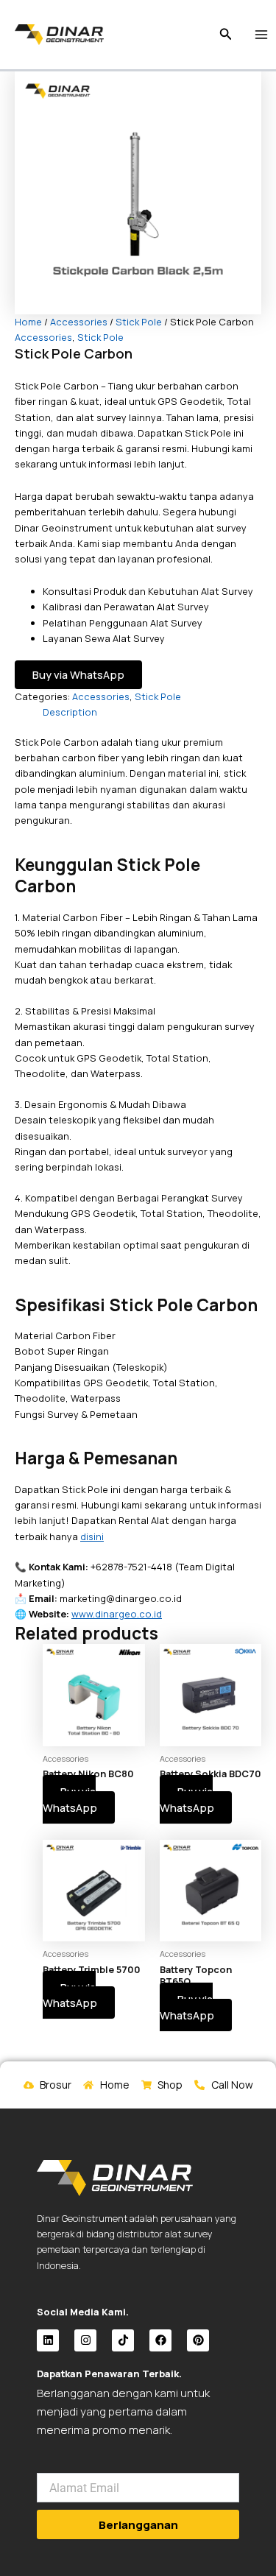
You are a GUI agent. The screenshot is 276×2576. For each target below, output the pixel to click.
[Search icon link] (226, 35)
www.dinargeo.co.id (117, 1614)
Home (28, 322)
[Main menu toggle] (262, 34)
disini (92, 1536)
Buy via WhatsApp (78, 674)
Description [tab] (70, 712)
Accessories (79, 322)
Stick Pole (139, 322)
